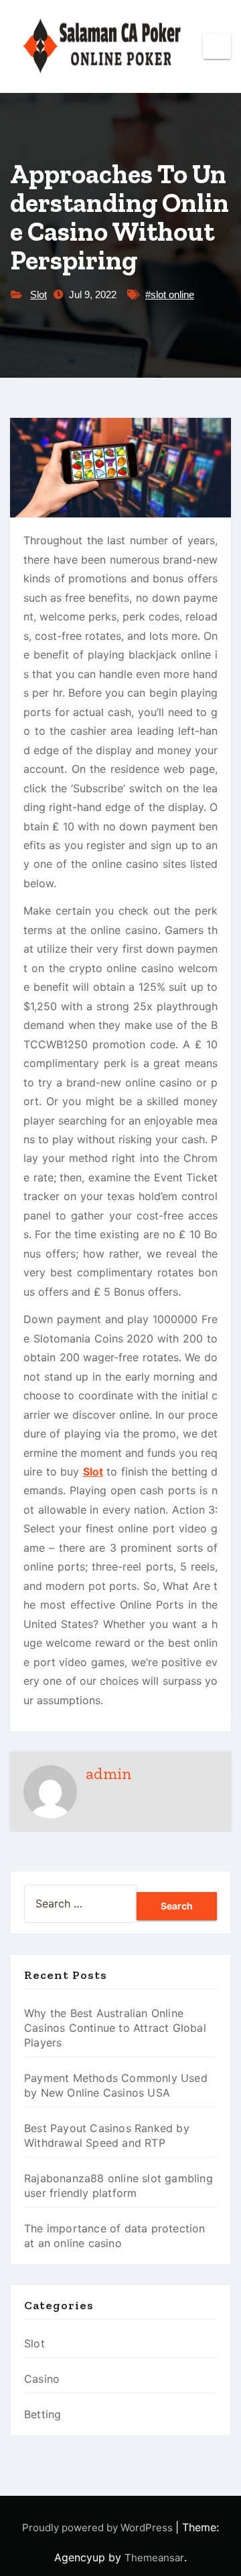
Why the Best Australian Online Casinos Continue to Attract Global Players (115, 2028)
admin (109, 1773)
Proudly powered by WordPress (99, 2528)
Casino (42, 2379)
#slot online (170, 295)
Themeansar (154, 2558)
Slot (38, 295)
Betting (43, 2414)
